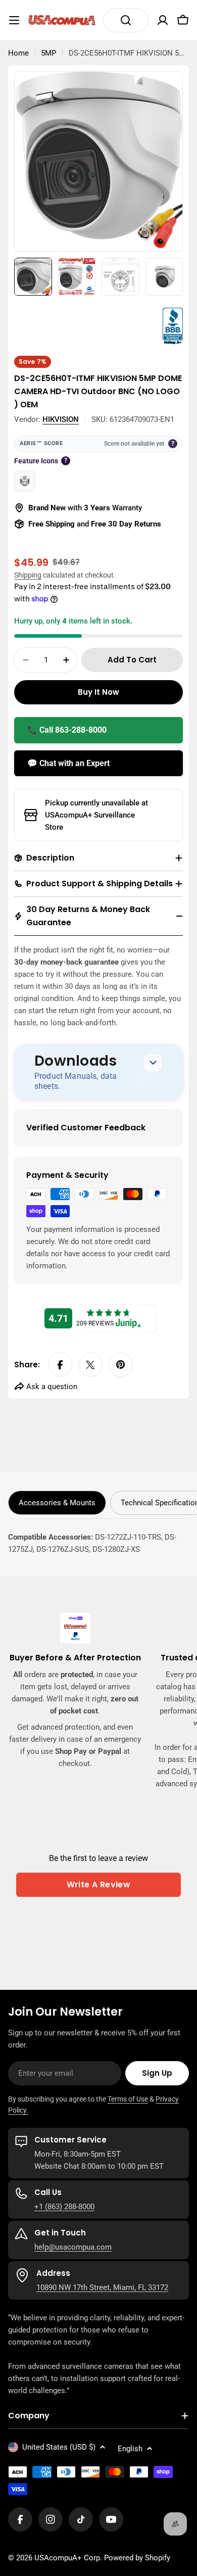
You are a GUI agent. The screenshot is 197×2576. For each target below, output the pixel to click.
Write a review (99, 1885)
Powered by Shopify (137, 2558)
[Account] (163, 20)
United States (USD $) (59, 2447)
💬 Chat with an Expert (68, 763)
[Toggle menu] (14, 20)
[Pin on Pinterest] (121, 1365)
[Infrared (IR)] (25, 481)
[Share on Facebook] (60, 1365)
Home (18, 53)
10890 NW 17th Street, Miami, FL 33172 (102, 2287)
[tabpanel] (98, 1543)
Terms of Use (128, 2099)
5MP (48, 53)
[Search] (126, 20)
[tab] (57, 1503)
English (130, 2449)
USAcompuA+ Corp (67, 2558)
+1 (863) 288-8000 (64, 2207)
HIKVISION (61, 419)
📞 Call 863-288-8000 (67, 730)
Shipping (28, 575)
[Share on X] (90, 1365)
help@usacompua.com (73, 2247)
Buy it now (98, 692)
